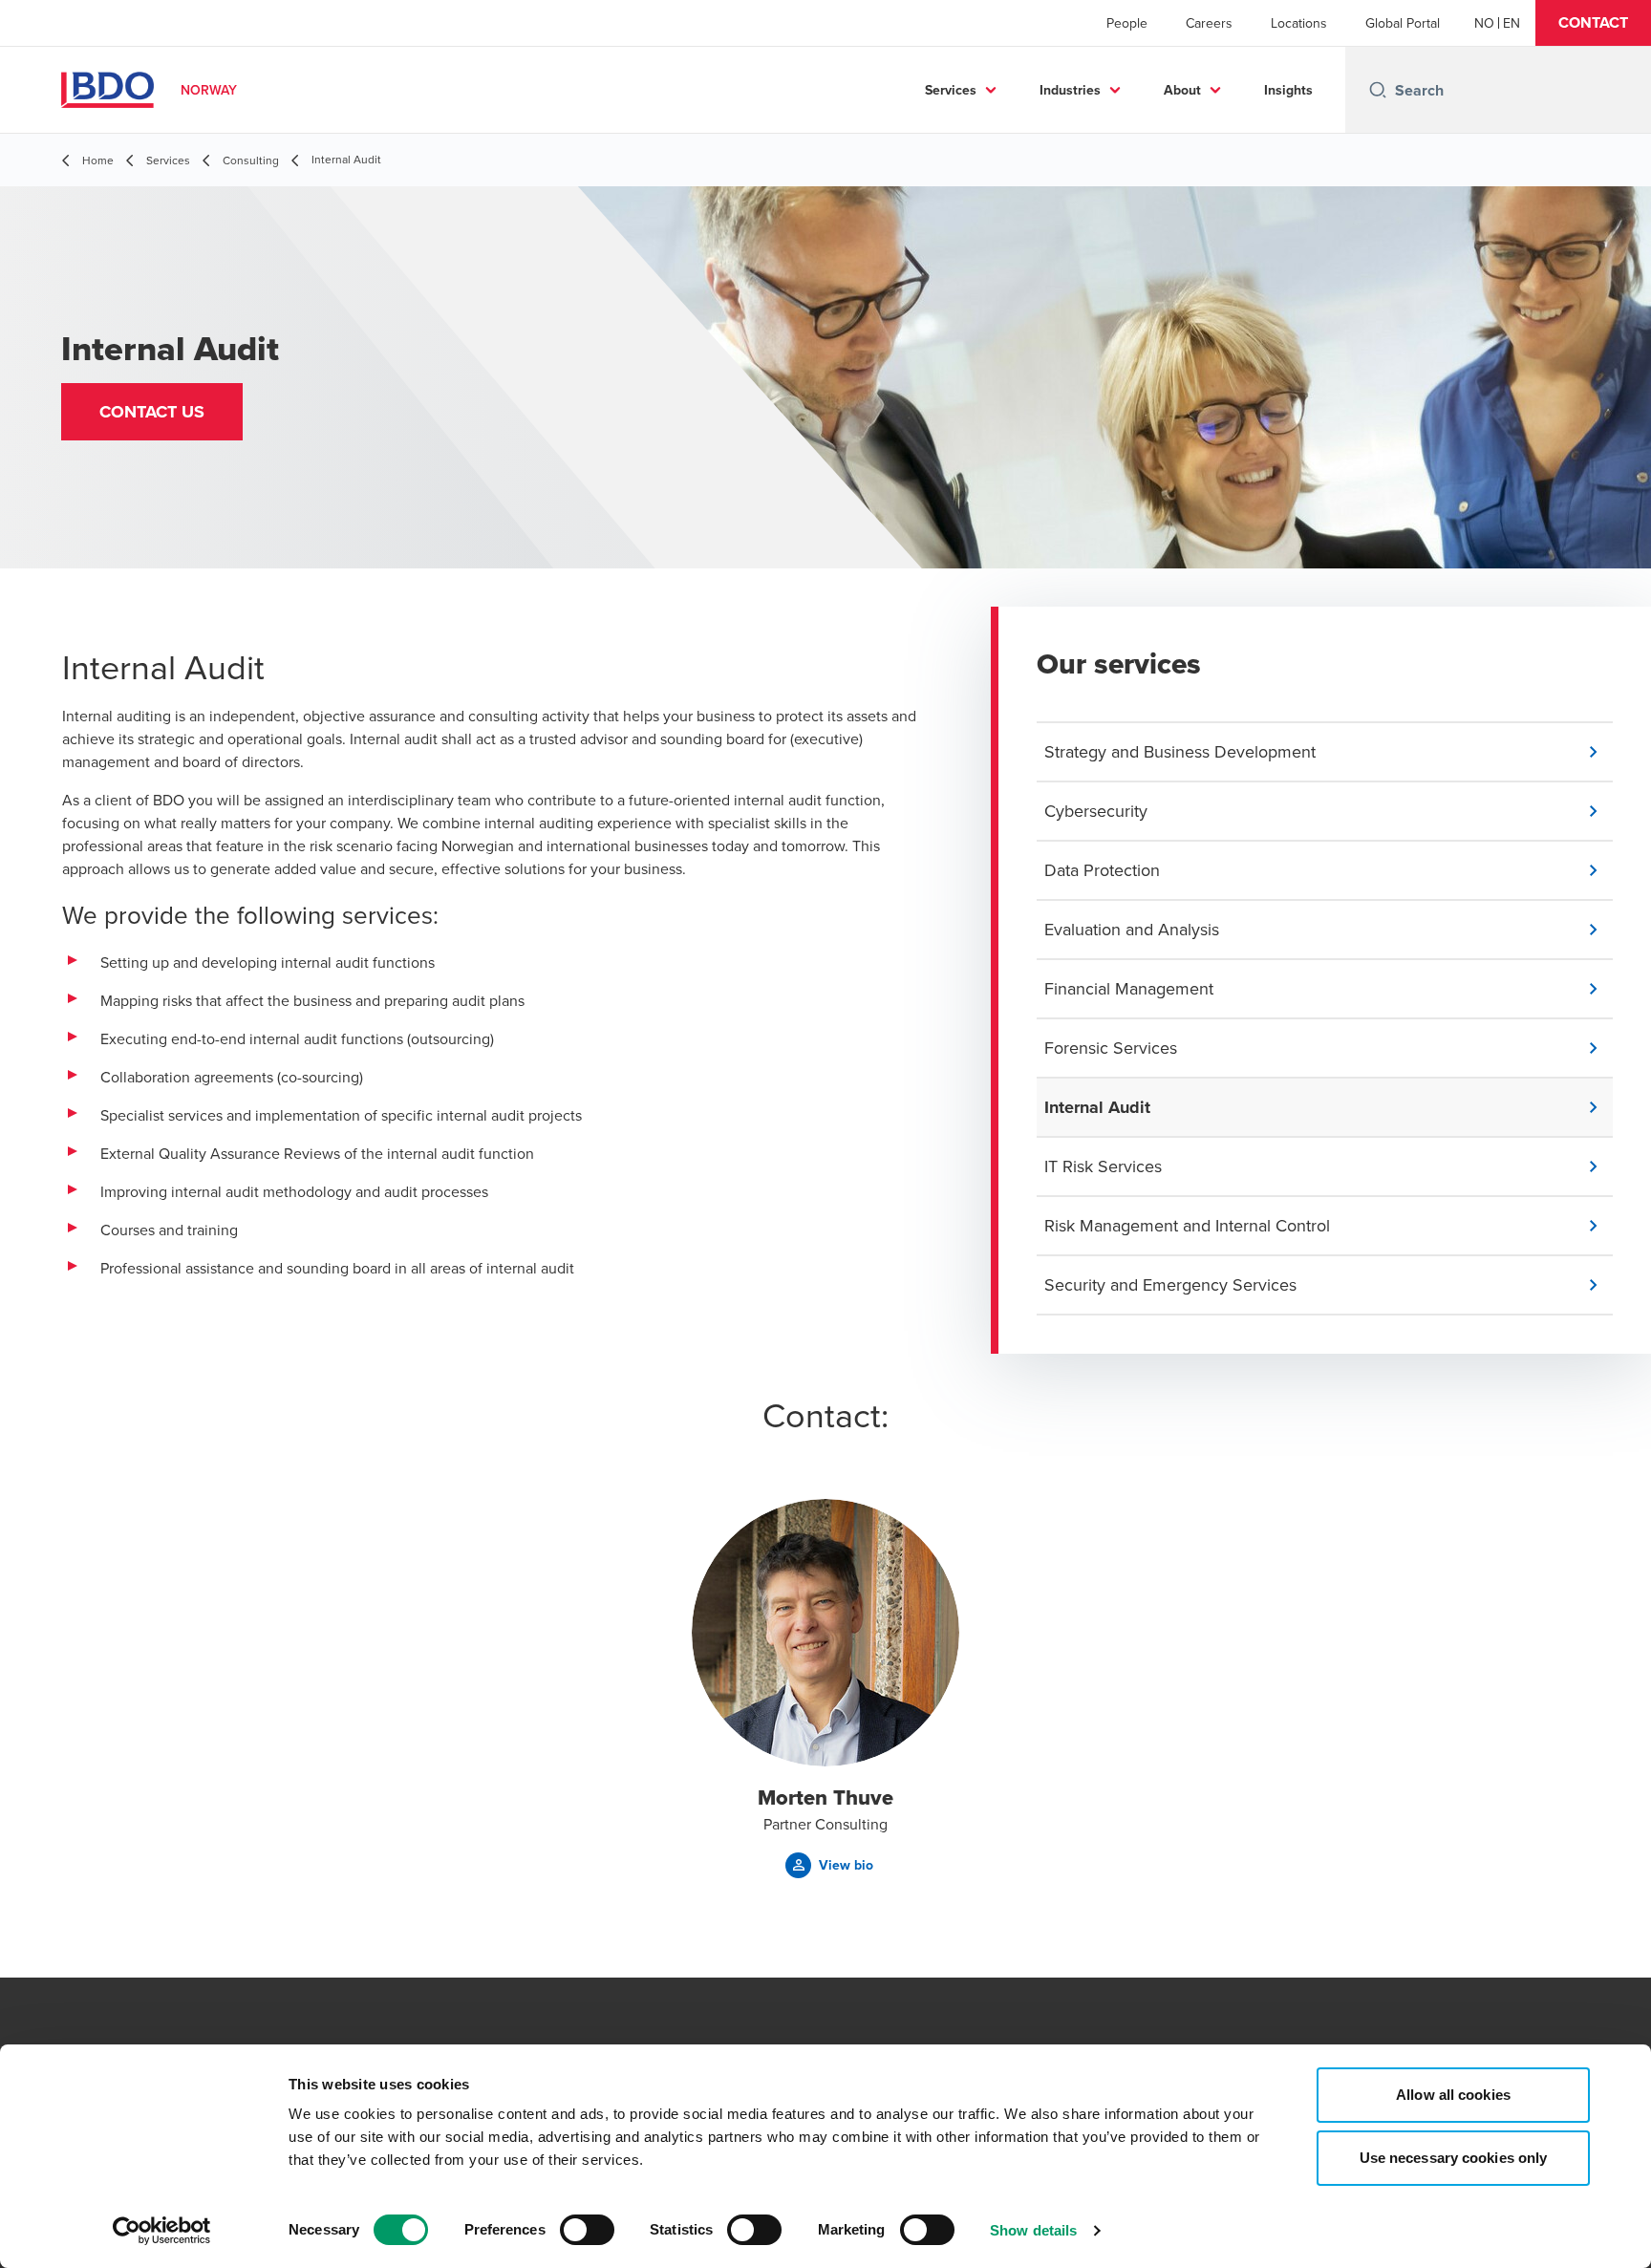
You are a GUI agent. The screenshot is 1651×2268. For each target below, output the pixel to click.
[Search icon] (1378, 90)
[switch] (587, 2230)
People (1127, 23)
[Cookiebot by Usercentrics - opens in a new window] (162, 2231)
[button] (1593, 23)
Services (951, 90)
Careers (1209, 23)
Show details (1033, 2230)
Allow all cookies (1453, 2095)
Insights (1288, 90)
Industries (1070, 90)
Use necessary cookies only (1454, 2158)
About (1182, 90)
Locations (1299, 23)
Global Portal (1403, 23)
